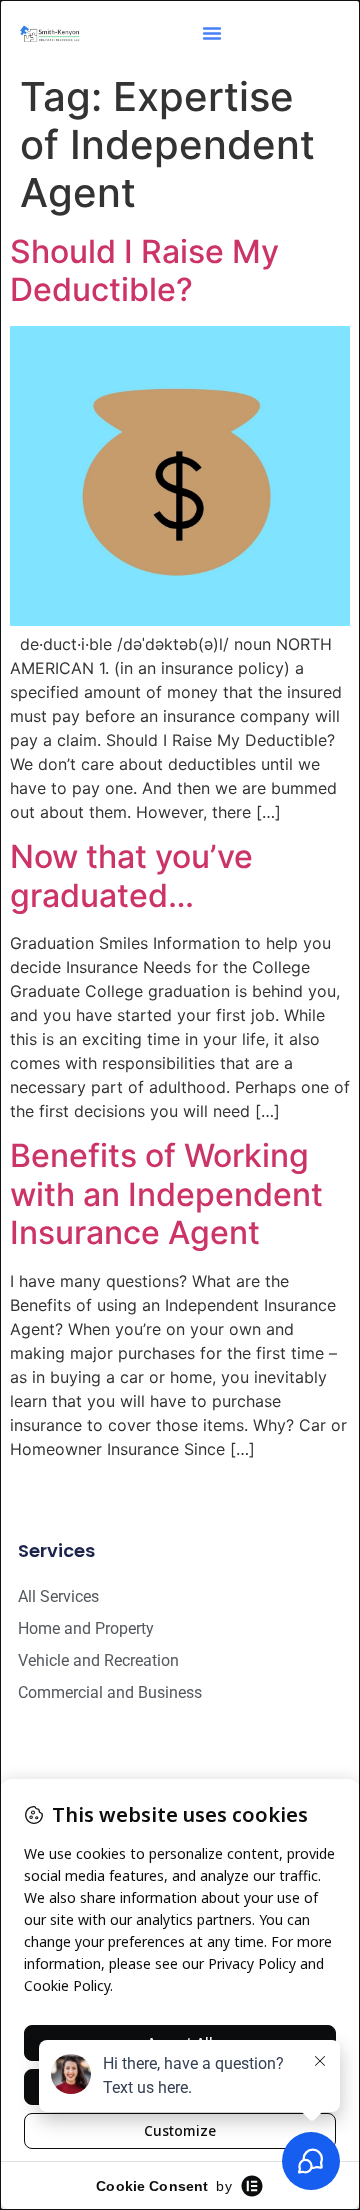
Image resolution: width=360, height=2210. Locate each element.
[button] (212, 33)
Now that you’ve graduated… (131, 875)
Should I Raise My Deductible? (144, 270)
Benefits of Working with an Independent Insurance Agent (166, 1194)
